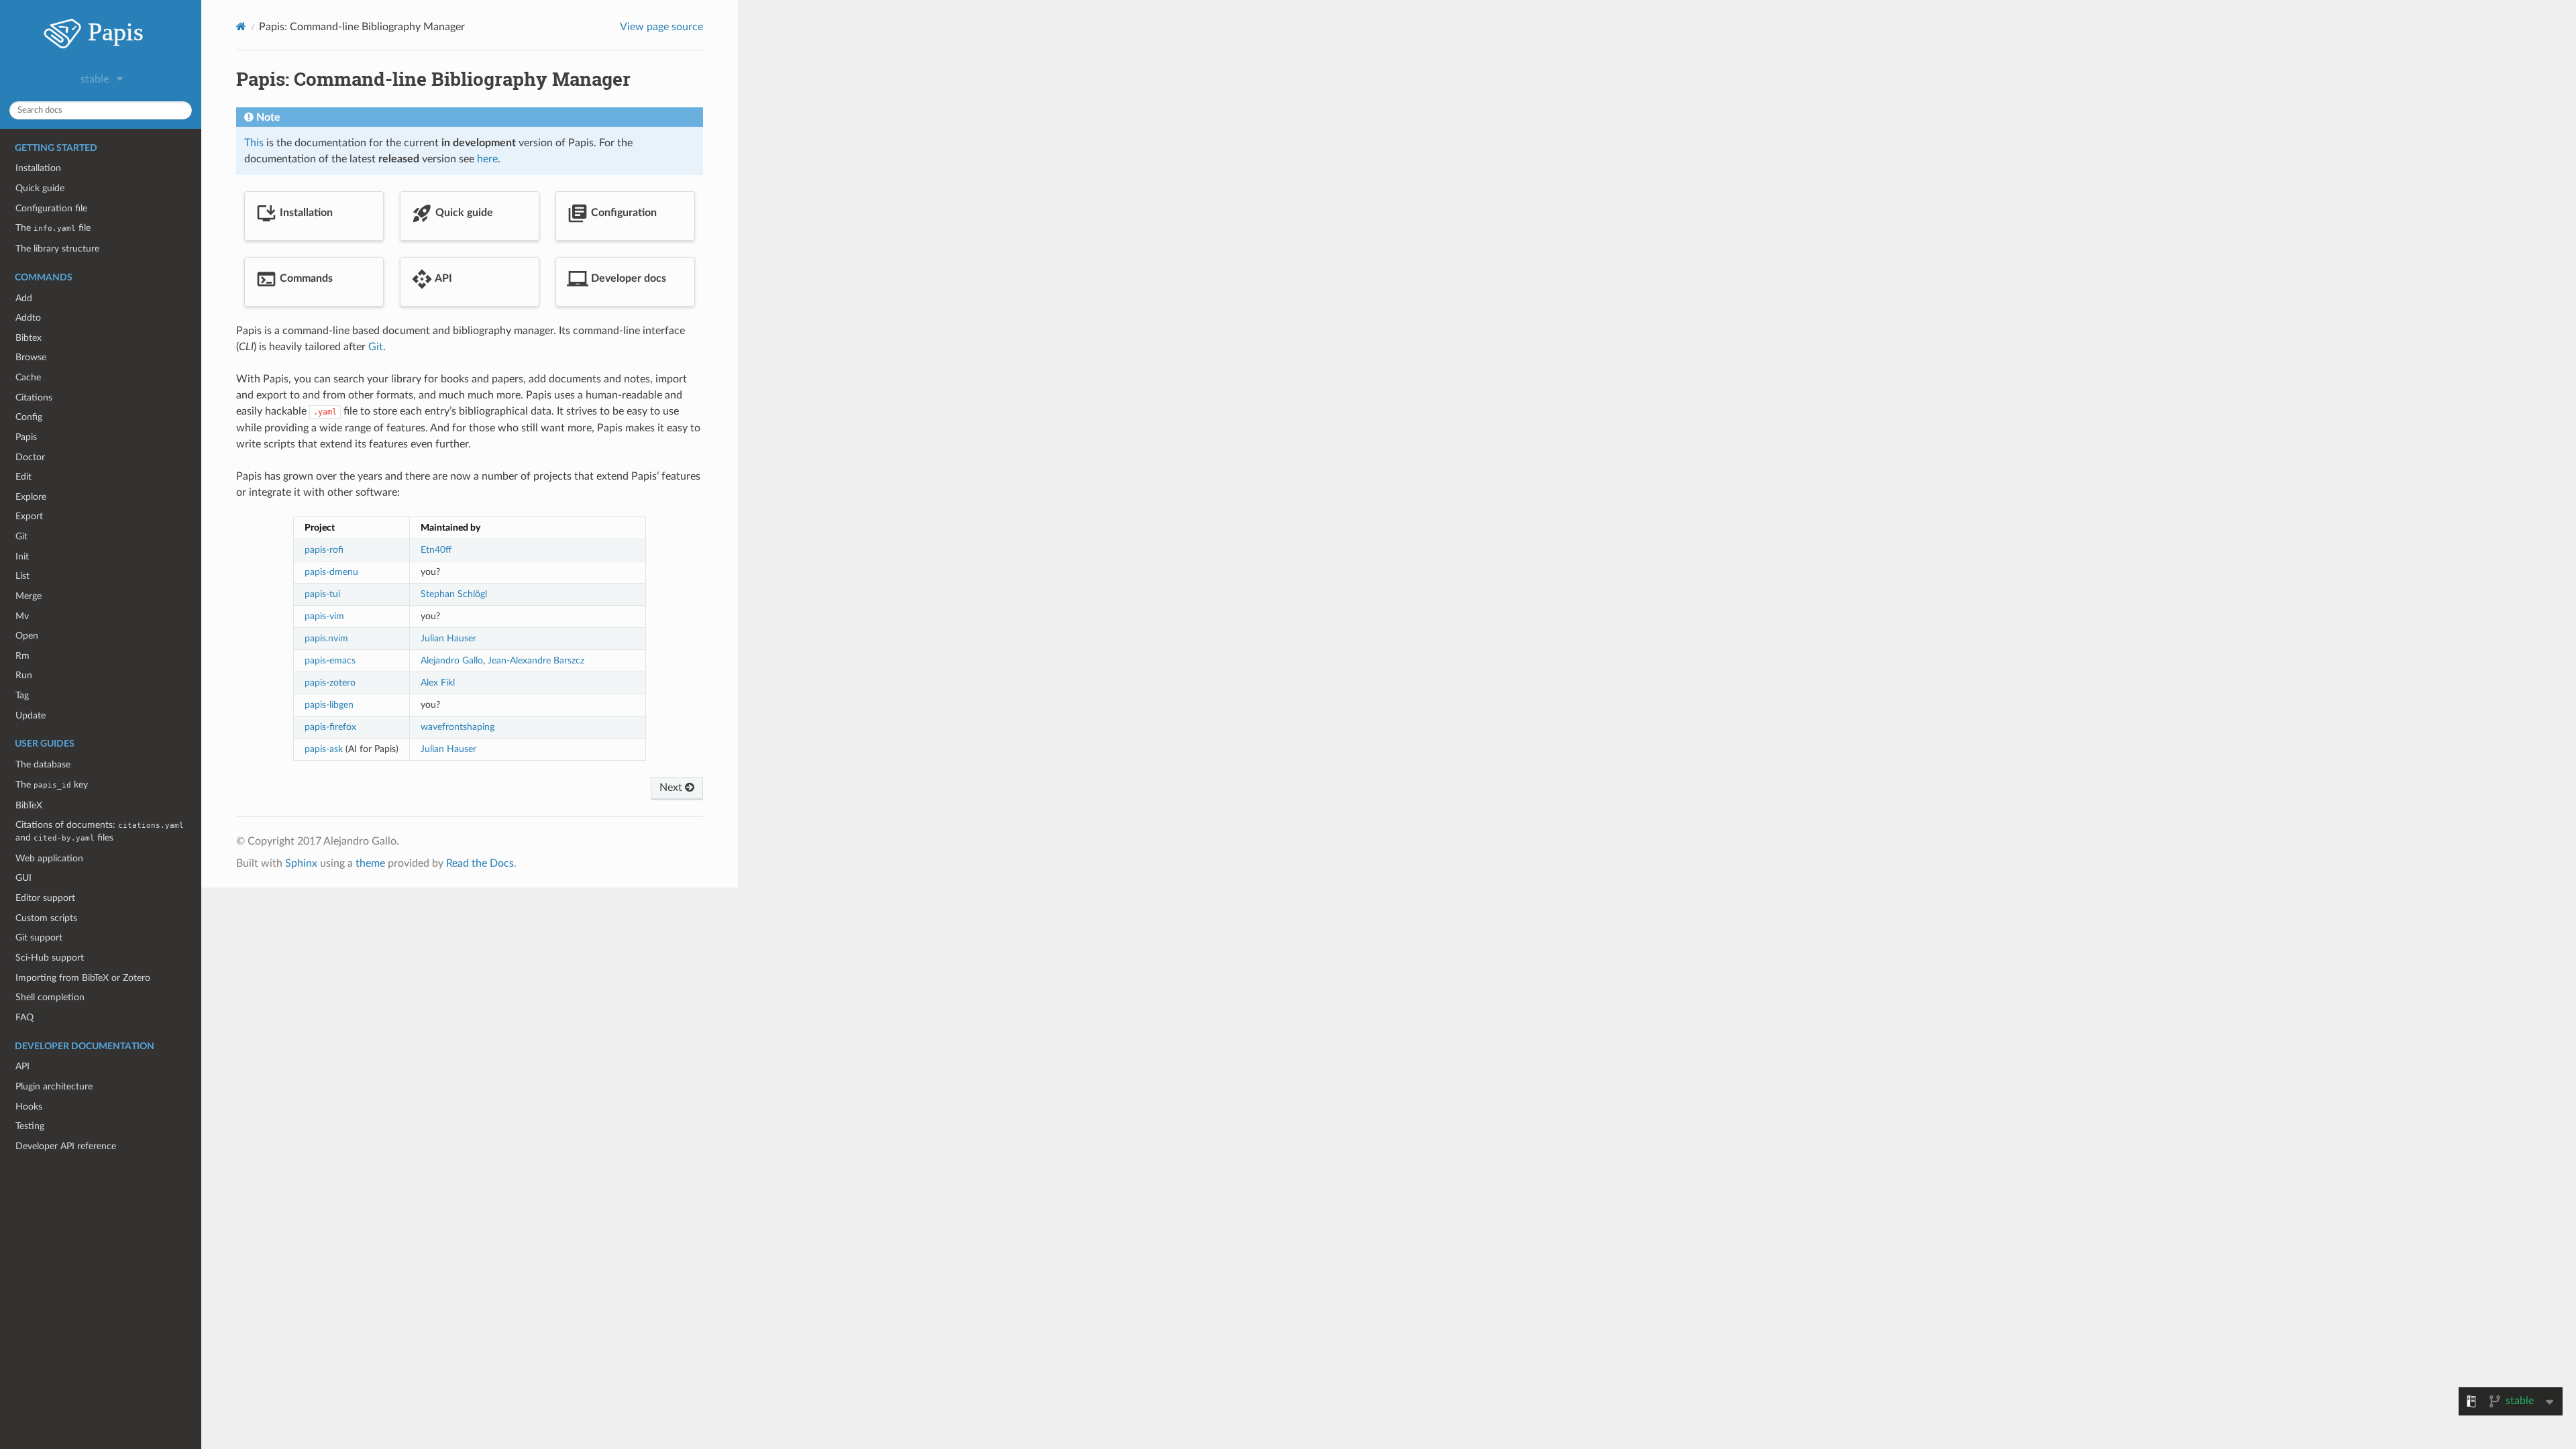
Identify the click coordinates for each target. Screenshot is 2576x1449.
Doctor (30, 457)
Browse (31, 357)
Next (672, 788)
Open (27, 636)
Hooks (29, 1107)
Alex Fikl (438, 683)
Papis (26, 437)
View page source (661, 27)
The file (53, 228)
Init (22, 556)
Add (24, 298)
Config (29, 417)
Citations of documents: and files (100, 831)
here (487, 159)
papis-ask (324, 749)
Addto (28, 318)
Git (21, 536)
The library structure (57, 249)
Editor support (45, 898)
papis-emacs (330, 660)
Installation (38, 168)
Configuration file (51, 208)
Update (31, 715)
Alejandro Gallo (452, 660)
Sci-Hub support (50, 958)
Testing (30, 1126)
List (22, 576)
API (22, 1066)
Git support (39, 937)
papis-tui (322, 594)
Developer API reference (66, 1146)
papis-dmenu (331, 572)
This (254, 143)
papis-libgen (329, 705)
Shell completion (50, 997)
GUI (23, 878)
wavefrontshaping (458, 727)
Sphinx (301, 863)
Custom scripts (46, 918)
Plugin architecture (54, 1086)
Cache (28, 377)
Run (24, 675)
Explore (31, 497)
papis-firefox (330, 727)
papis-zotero (330, 683)
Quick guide (40, 188)
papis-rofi (324, 550)
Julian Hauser (448, 638)
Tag (22, 695)
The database (43, 764)
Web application (49, 858)
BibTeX (29, 805)
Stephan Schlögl (454, 594)
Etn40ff (436, 550)
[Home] (241, 26)
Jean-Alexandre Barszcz (536, 660)
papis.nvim (326, 638)
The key (52, 785)
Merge (29, 596)
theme (370, 863)
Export (29, 516)
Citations (34, 397)
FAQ (24, 1017)
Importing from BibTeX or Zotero (83, 978)
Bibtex (29, 338)
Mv (22, 616)
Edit (23, 477)
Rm (22, 656)
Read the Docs (480, 863)
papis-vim (324, 616)
